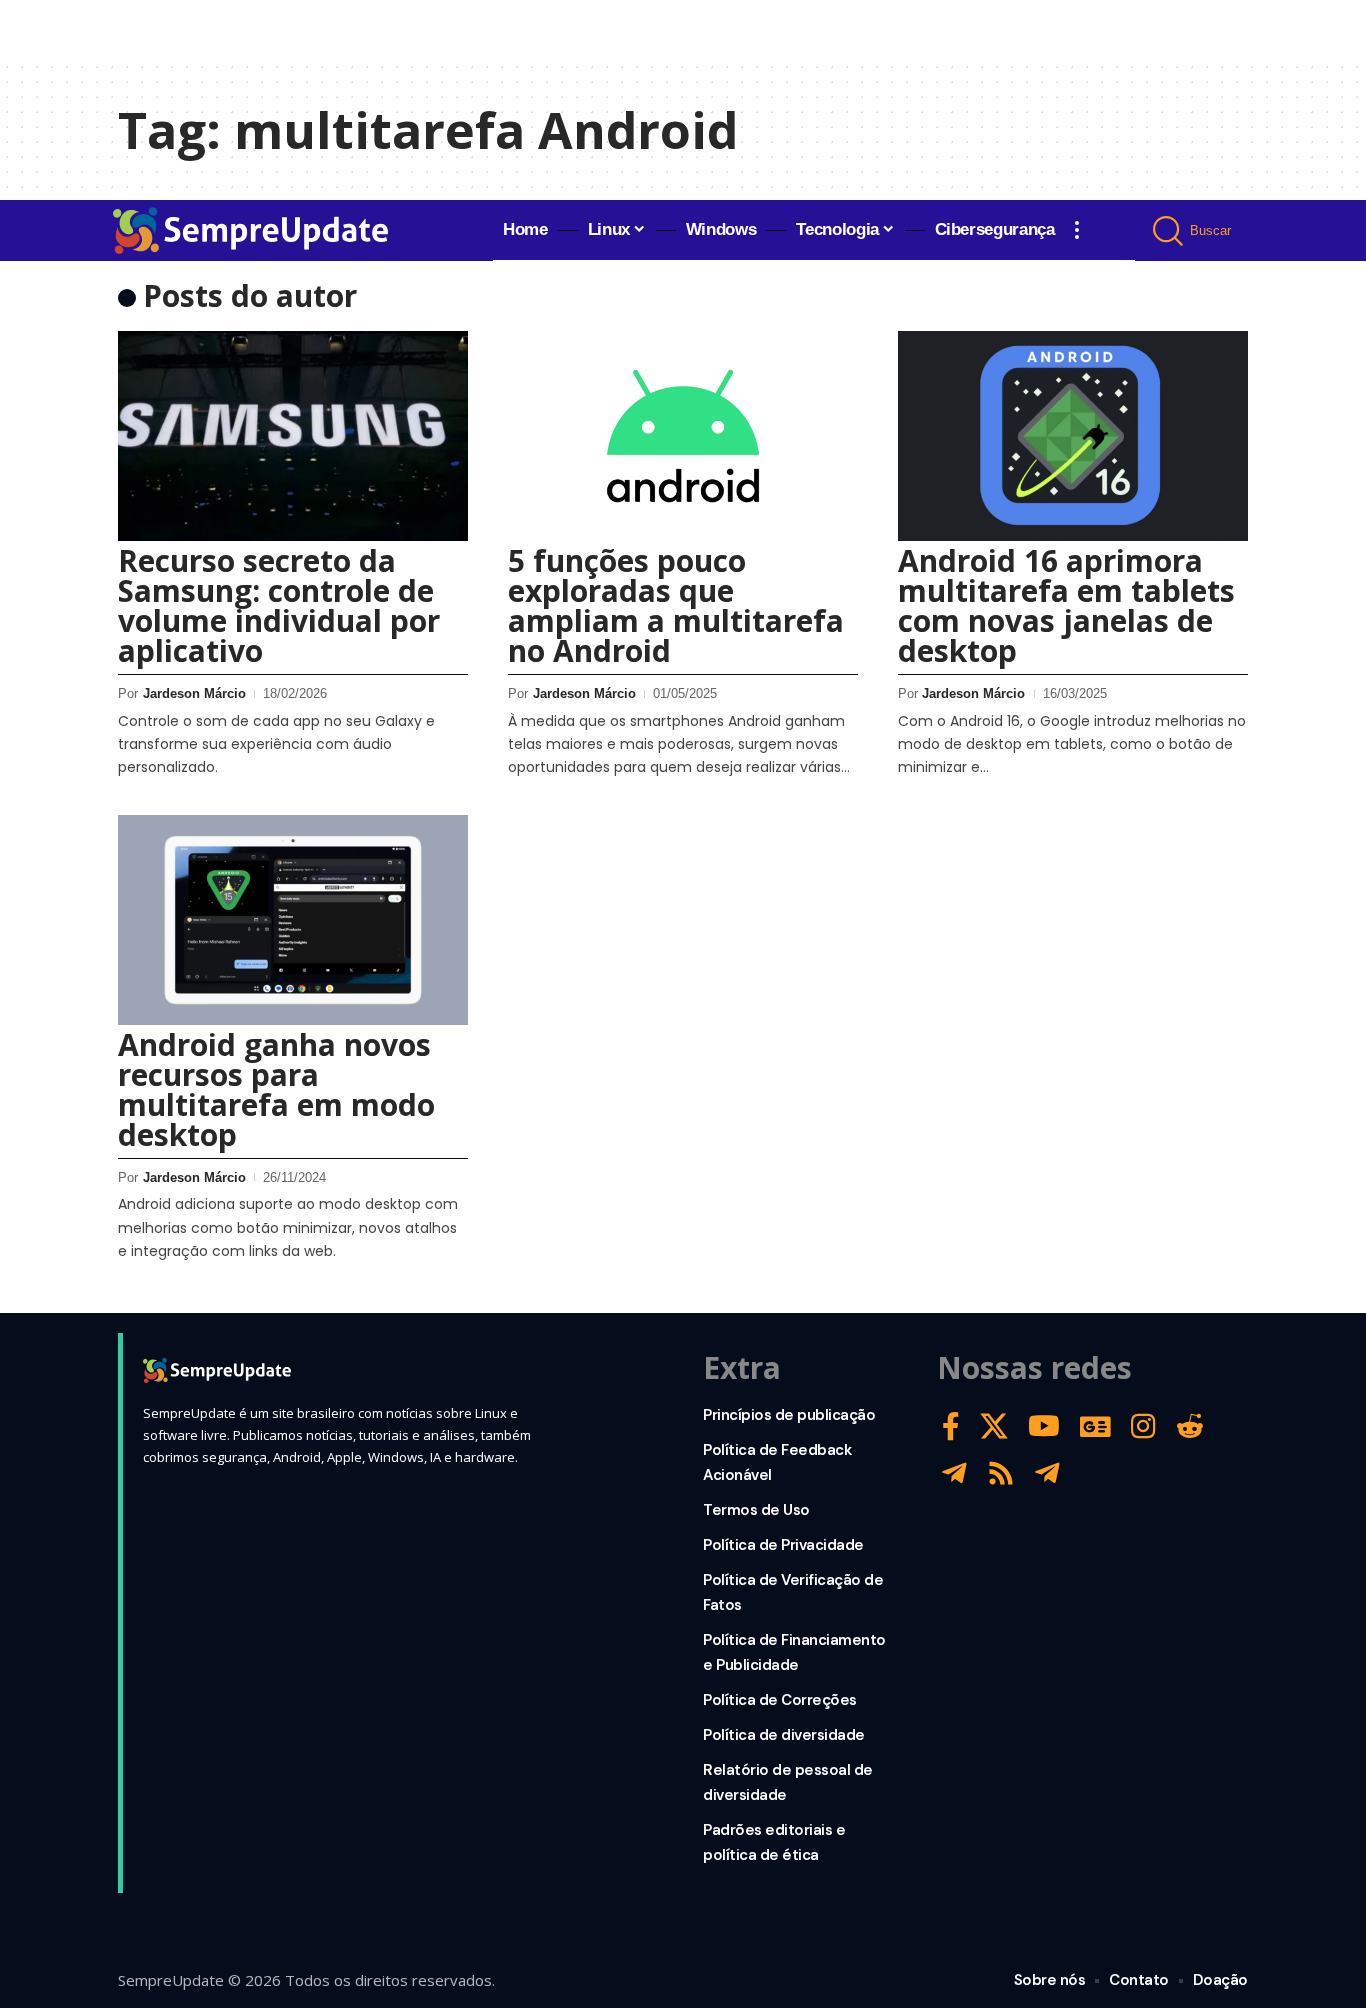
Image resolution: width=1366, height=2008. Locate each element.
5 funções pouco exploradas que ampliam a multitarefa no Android (676, 605)
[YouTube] (1044, 1426)
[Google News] (1095, 1426)
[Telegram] (954, 1473)
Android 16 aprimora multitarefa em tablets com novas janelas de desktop (1066, 605)
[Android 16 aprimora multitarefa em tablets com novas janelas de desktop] (1073, 436)
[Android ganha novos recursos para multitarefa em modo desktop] (293, 920)
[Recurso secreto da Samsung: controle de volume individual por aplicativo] (293, 436)
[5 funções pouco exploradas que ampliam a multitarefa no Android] (683, 436)
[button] (1077, 230)
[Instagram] (1143, 1426)
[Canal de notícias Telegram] (1047, 1473)
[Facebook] (951, 1426)
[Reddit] (1190, 1426)
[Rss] (1001, 1473)
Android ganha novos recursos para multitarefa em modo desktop (276, 1089)
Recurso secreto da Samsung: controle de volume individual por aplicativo (279, 605)
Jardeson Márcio (194, 693)
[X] (994, 1426)
